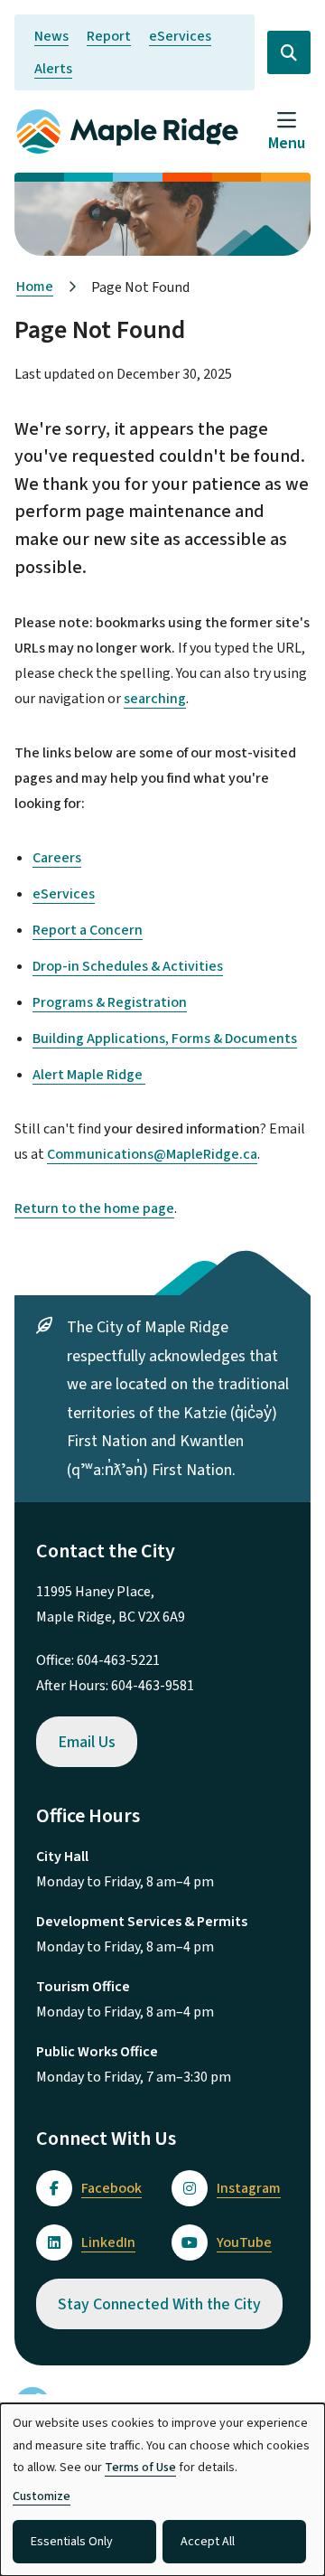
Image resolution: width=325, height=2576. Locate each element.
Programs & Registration (110, 1002)
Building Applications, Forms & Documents (165, 1039)
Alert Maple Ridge (89, 1075)
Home (35, 287)
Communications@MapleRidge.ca (152, 1154)
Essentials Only (72, 2542)
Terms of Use (140, 2468)
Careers (57, 858)
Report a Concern (88, 930)
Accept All (208, 2542)
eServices (180, 36)
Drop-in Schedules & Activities (128, 966)
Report (109, 36)
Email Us (87, 1742)
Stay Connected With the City (159, 2304)
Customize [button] (42, 2496)
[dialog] (162, 2490)
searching (155, 699)
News (51, 36)
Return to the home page (94, 1208)
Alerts (53, 69)
